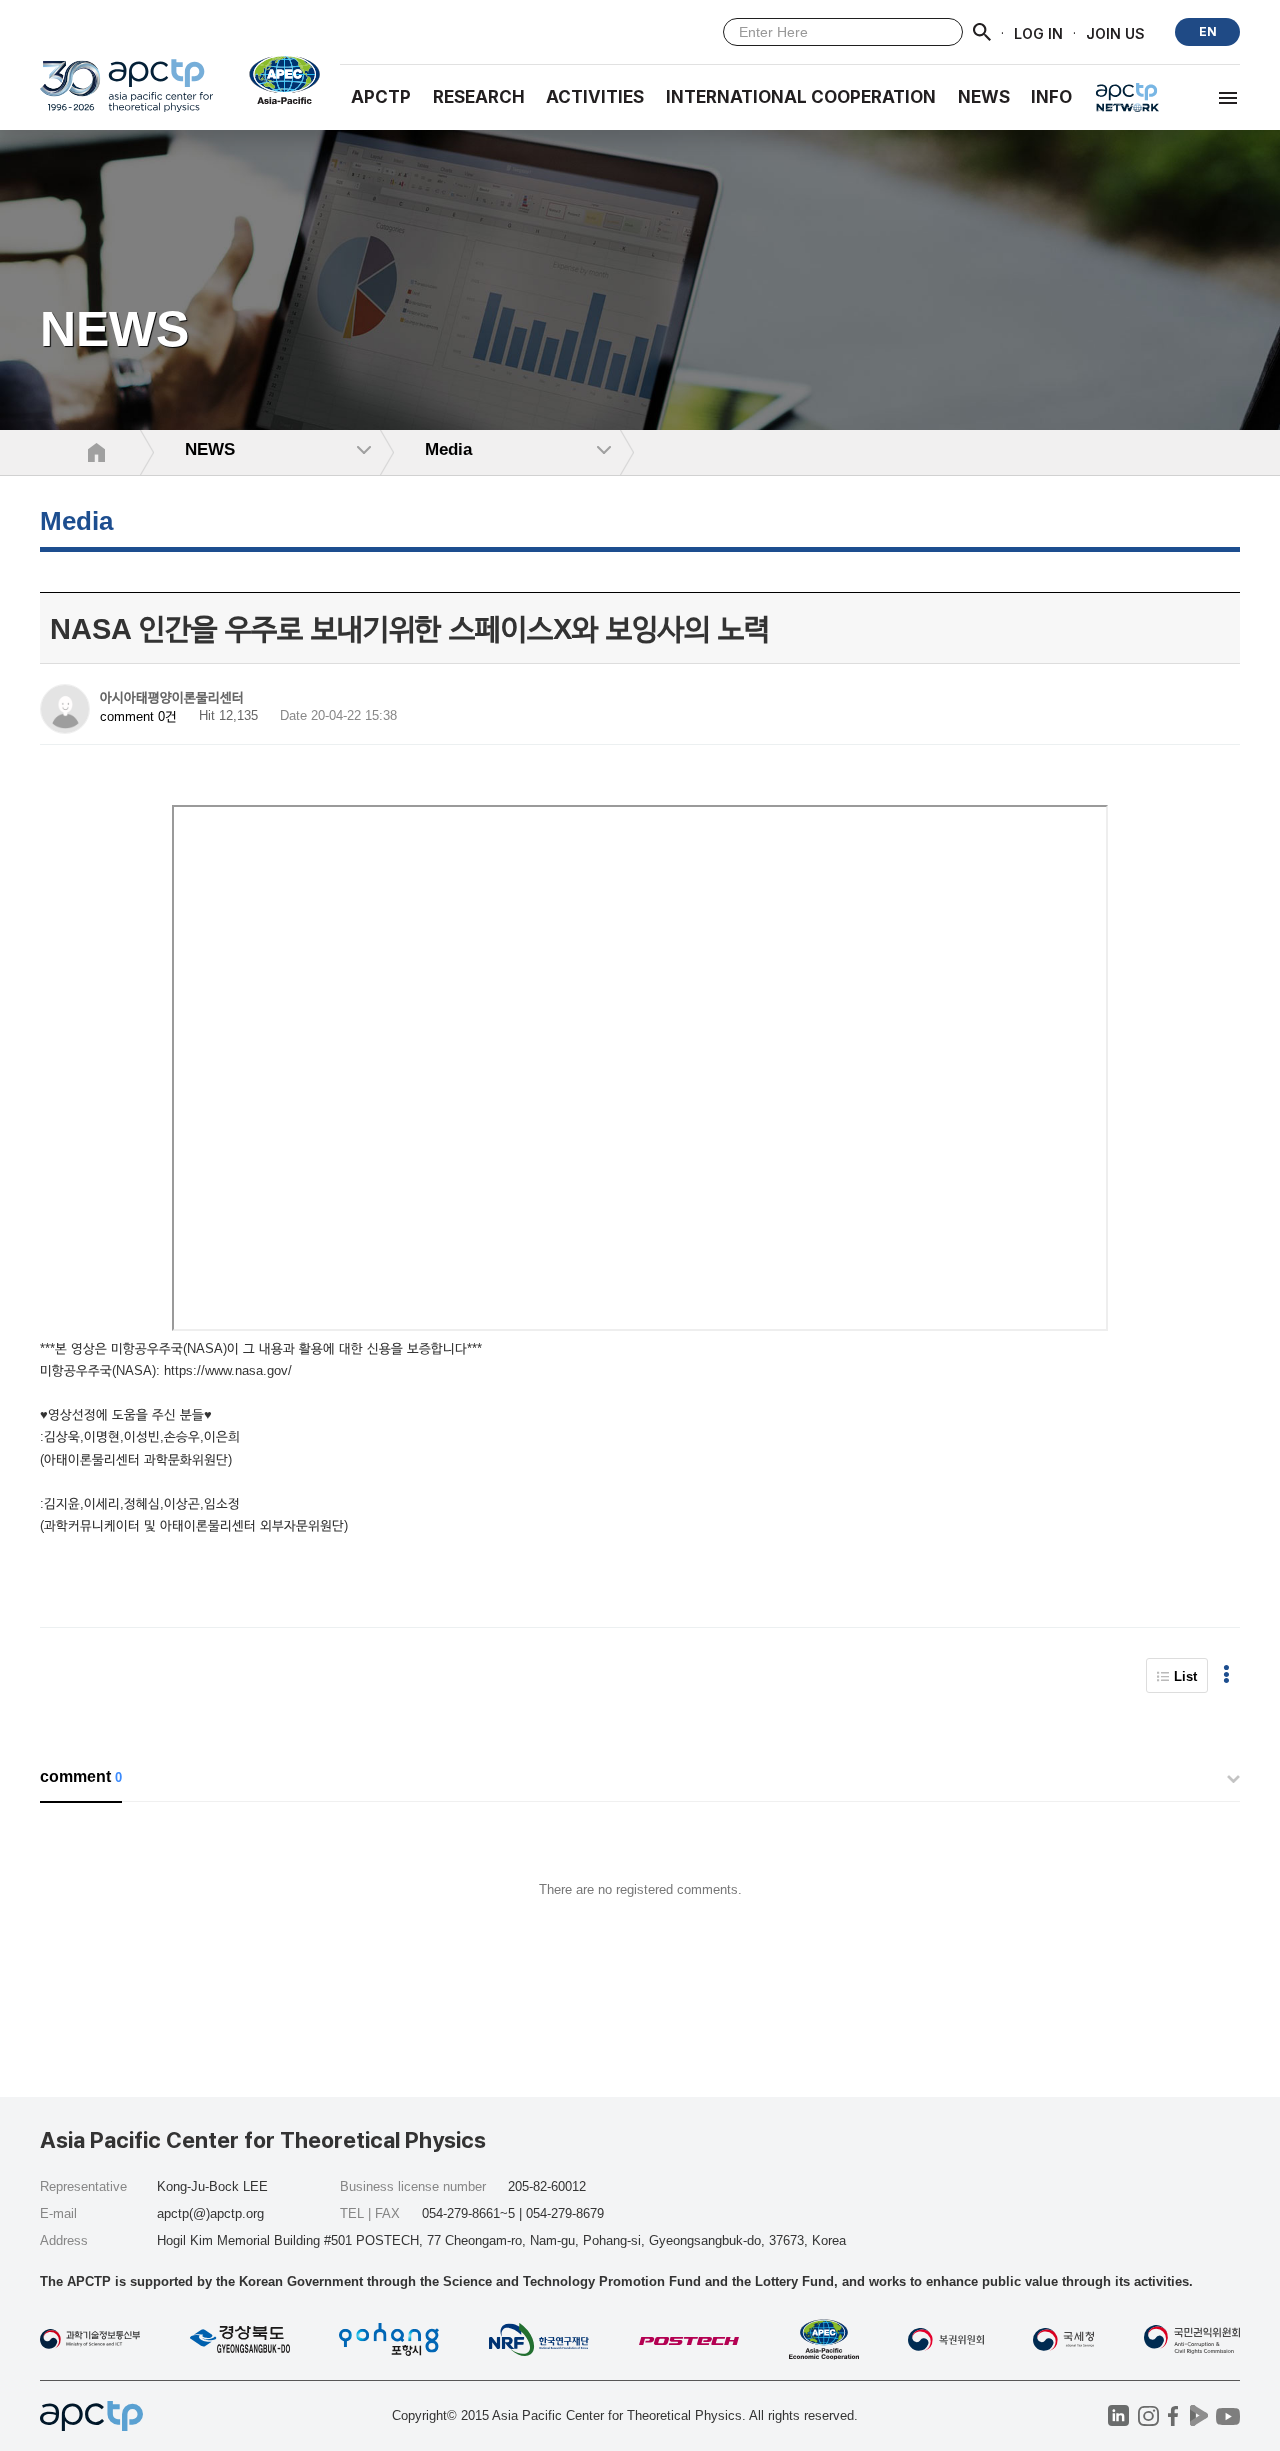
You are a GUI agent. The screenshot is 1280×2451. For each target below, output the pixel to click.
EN (1208, 31)
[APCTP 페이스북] (1173, 2415)
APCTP (381, 97)
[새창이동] (276, 80)
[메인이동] (126, 94)
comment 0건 (138, 716)
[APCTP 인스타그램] (1148, 2415)
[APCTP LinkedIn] (1118, 2415)
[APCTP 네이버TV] (1198, 2415)
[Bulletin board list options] (1226, 1675)
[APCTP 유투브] (1227, 2415)
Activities (595, 97)
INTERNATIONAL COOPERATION (801, 97)
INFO (1051, 97)
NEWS (984, 97)
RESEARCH (479, 97)
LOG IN (1038, 32)
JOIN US (1115, 32)
